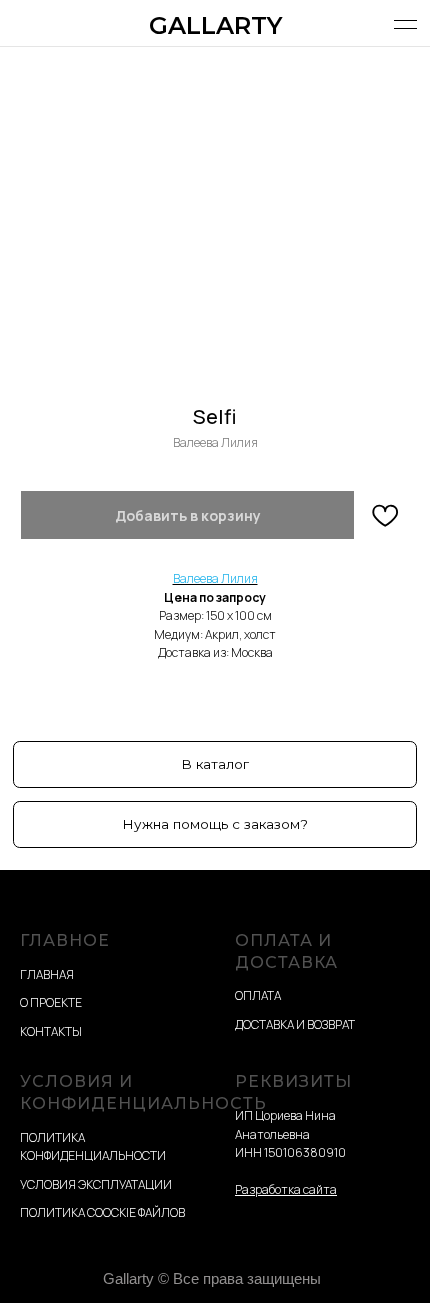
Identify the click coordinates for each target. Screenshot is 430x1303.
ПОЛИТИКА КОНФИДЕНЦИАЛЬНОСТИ (93, 1147)
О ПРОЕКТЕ (51, 1002)
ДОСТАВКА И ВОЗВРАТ (295, 1024)
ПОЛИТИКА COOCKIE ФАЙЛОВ (102, 1212)
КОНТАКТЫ (51, 1031)
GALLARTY (215, 25)
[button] (214, 824)
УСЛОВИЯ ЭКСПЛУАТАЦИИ (96, 1184)
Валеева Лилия (215, 578)
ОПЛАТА (258, 995)
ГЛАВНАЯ (47, 974)
